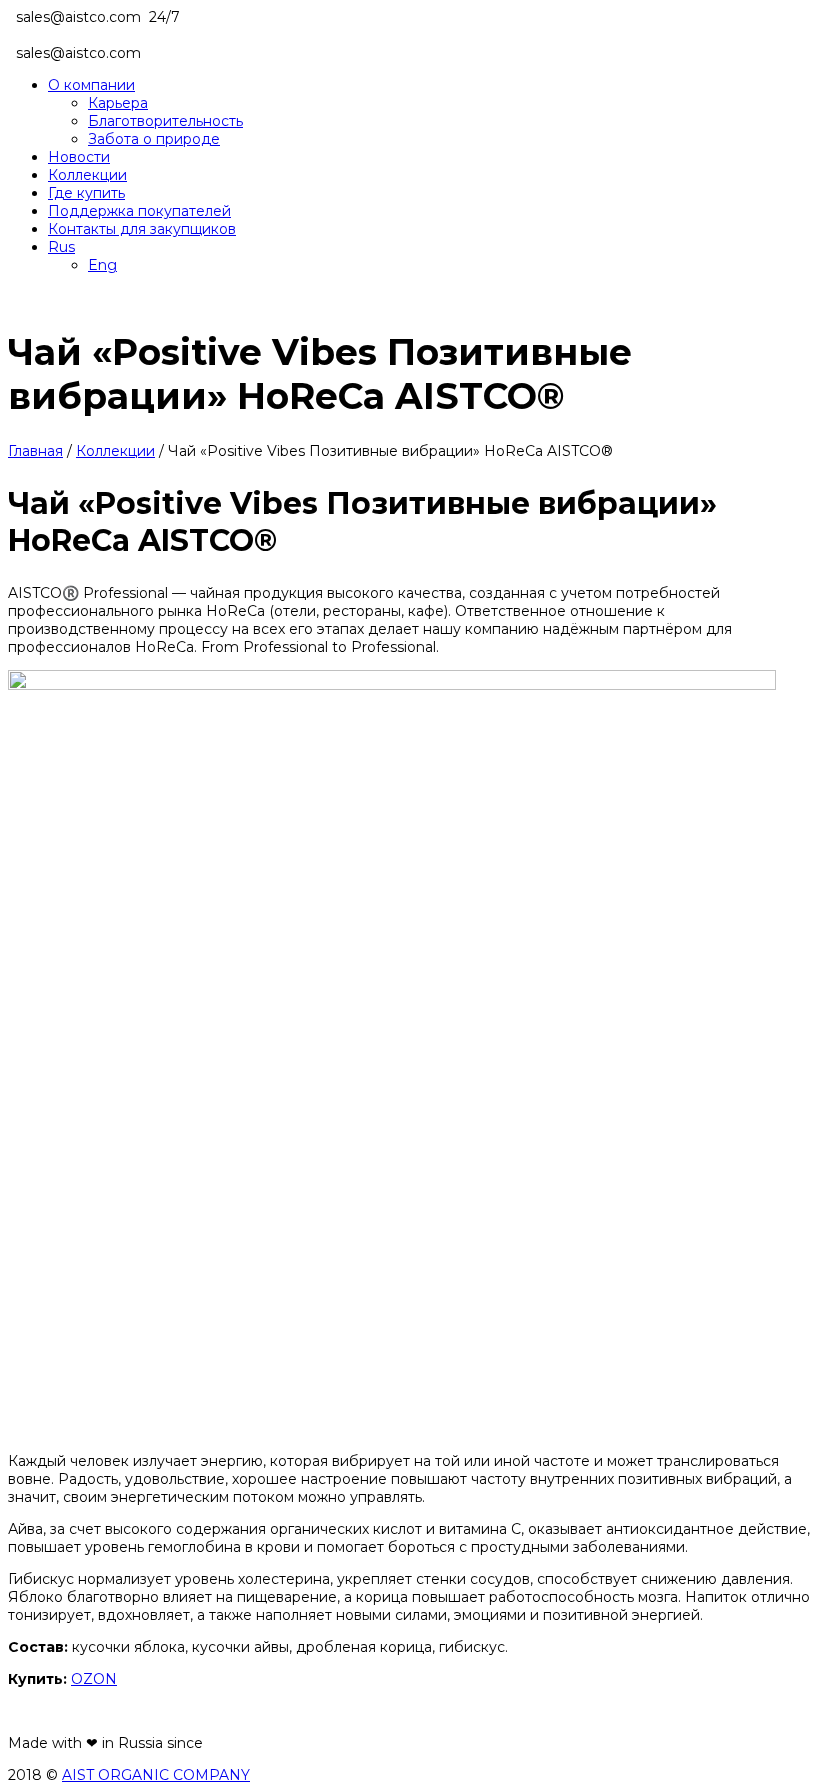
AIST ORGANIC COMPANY (156, 1775)
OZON (94, 1679)
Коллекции (115, 451)
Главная (35, 451)
